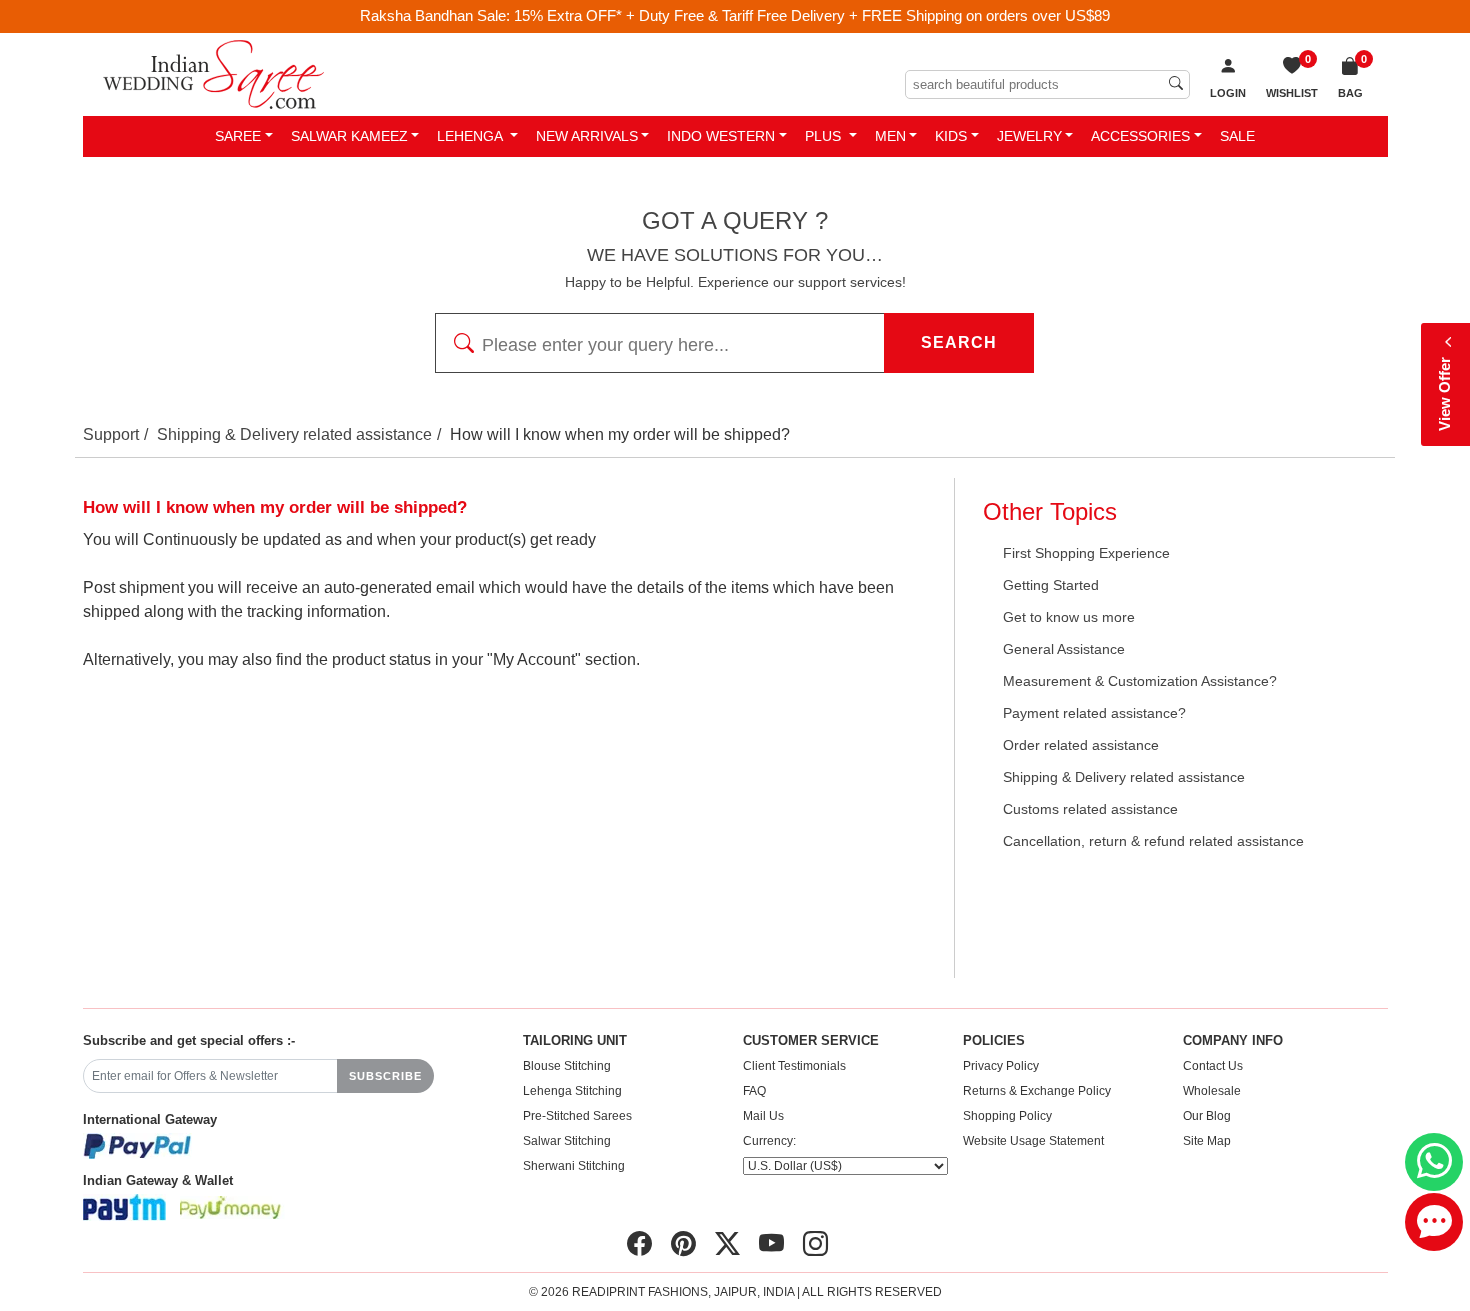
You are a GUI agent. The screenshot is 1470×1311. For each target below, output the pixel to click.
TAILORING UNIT (575, 1041)
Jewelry (1029, 136)
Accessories (1140, 136)
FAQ (754, 1091)
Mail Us (763, 1116)
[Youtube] (771, 1244)
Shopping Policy (1007, 1116)
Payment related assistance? (1094, 713)
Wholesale (1212, 1091)
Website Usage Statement (1033, 1141)
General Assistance (1064, 649)
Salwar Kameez (349, 136)
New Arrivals (587, 136)
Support (111, 434)
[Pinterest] (683, 1244)
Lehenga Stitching (572, 1091)
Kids (951, 136)
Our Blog (1207, 1116)
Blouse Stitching (567, 1066)
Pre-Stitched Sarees (577, 1116)
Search (959, 342)
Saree (238, 136)
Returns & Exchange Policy (1037, 1091)
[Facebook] (639, 1244)
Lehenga (471, 136)
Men (890, 136)
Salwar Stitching (567, 1141)
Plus (825, 136)
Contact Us (1213, 1066)
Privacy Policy (1001, 1066)
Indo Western (721, 136)
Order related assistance (1081, 745)
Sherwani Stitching (574, 1166)
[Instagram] (815, 1244)
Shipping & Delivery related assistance (294, 434)
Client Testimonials (794, 1066)
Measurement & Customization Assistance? (1140, 681)
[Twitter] (727, 1244)
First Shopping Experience (1086, 553)
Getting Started (1051, 585)
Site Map (1207, 1141)
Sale (1237, 136)
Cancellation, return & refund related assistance (1153, 841)
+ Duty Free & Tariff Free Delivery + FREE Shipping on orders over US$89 (868, 15)
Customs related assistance (1090, 809)
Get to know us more (1069, 617)
